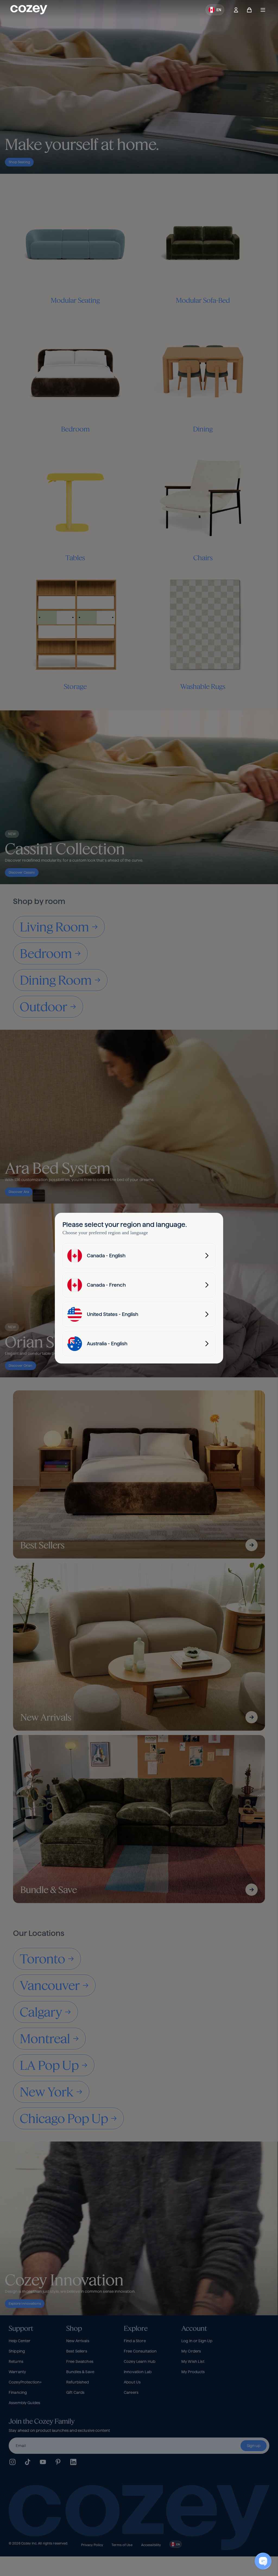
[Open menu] (263, 10)
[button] (215, 10)
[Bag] (249, 10)
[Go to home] (29, 10)
